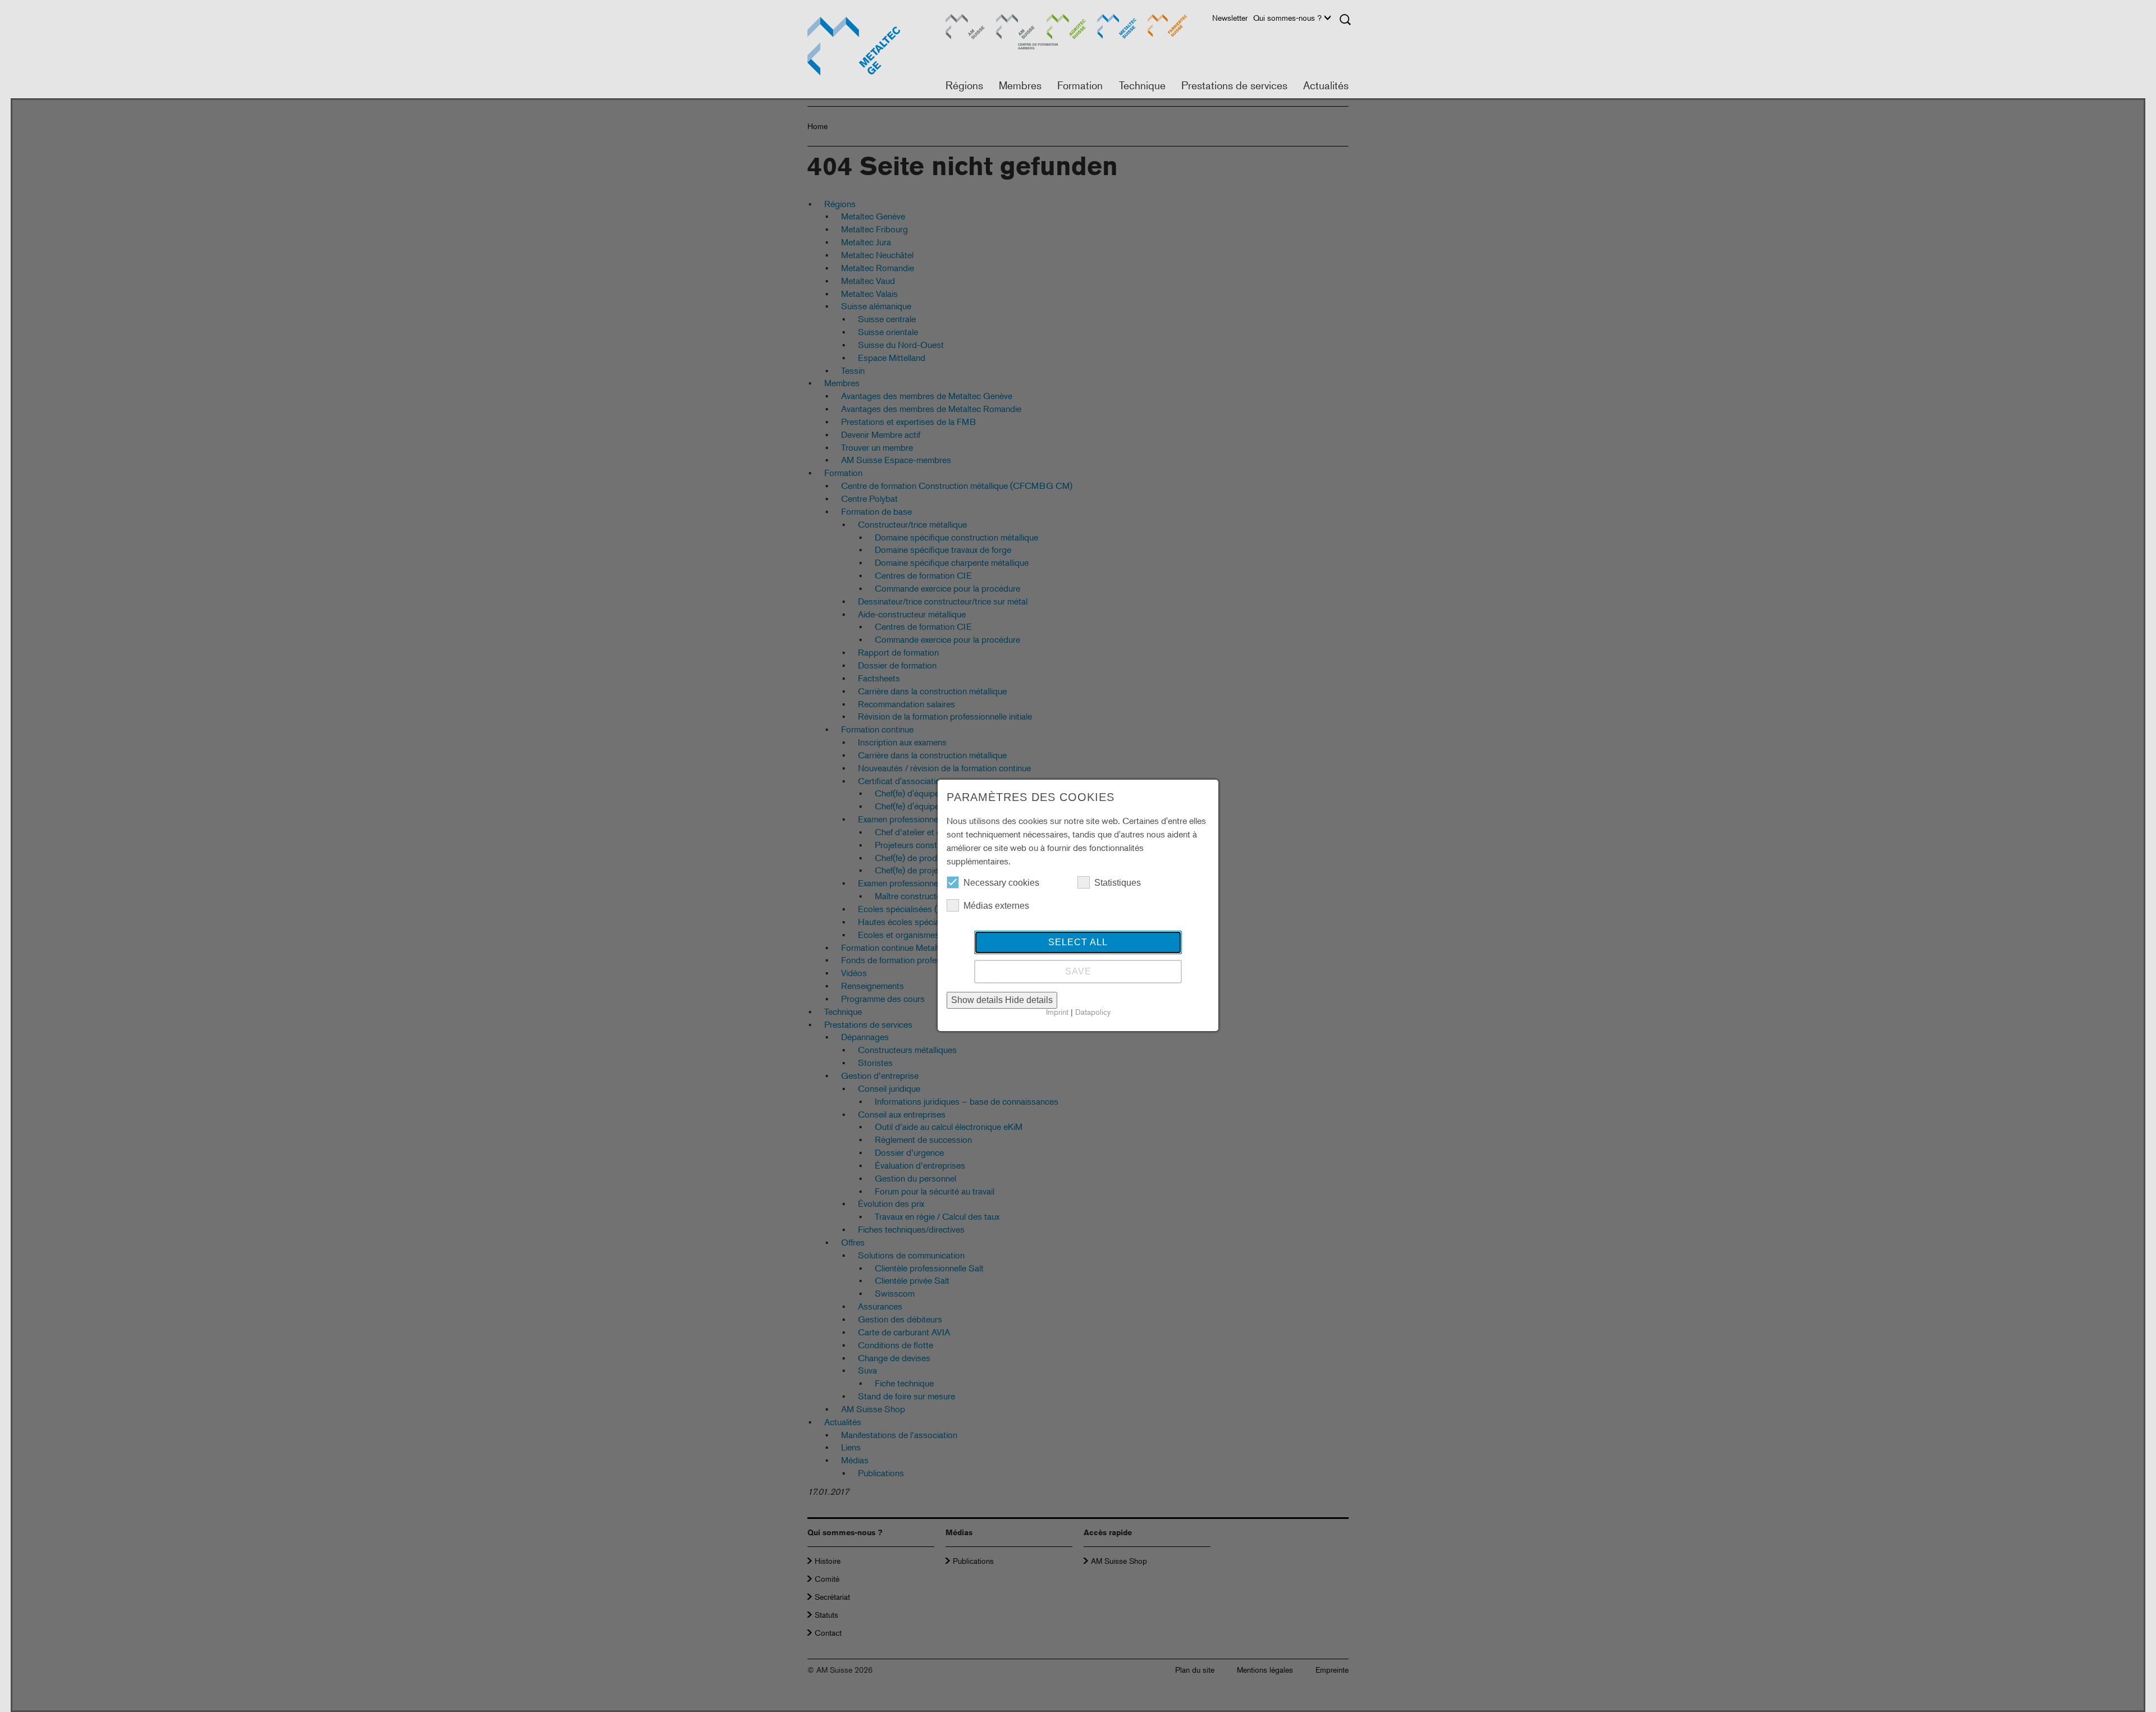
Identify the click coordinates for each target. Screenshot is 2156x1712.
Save (1078, 971)
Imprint (1057, 1012)
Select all (1078, 942)
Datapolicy (1093, 1012)
